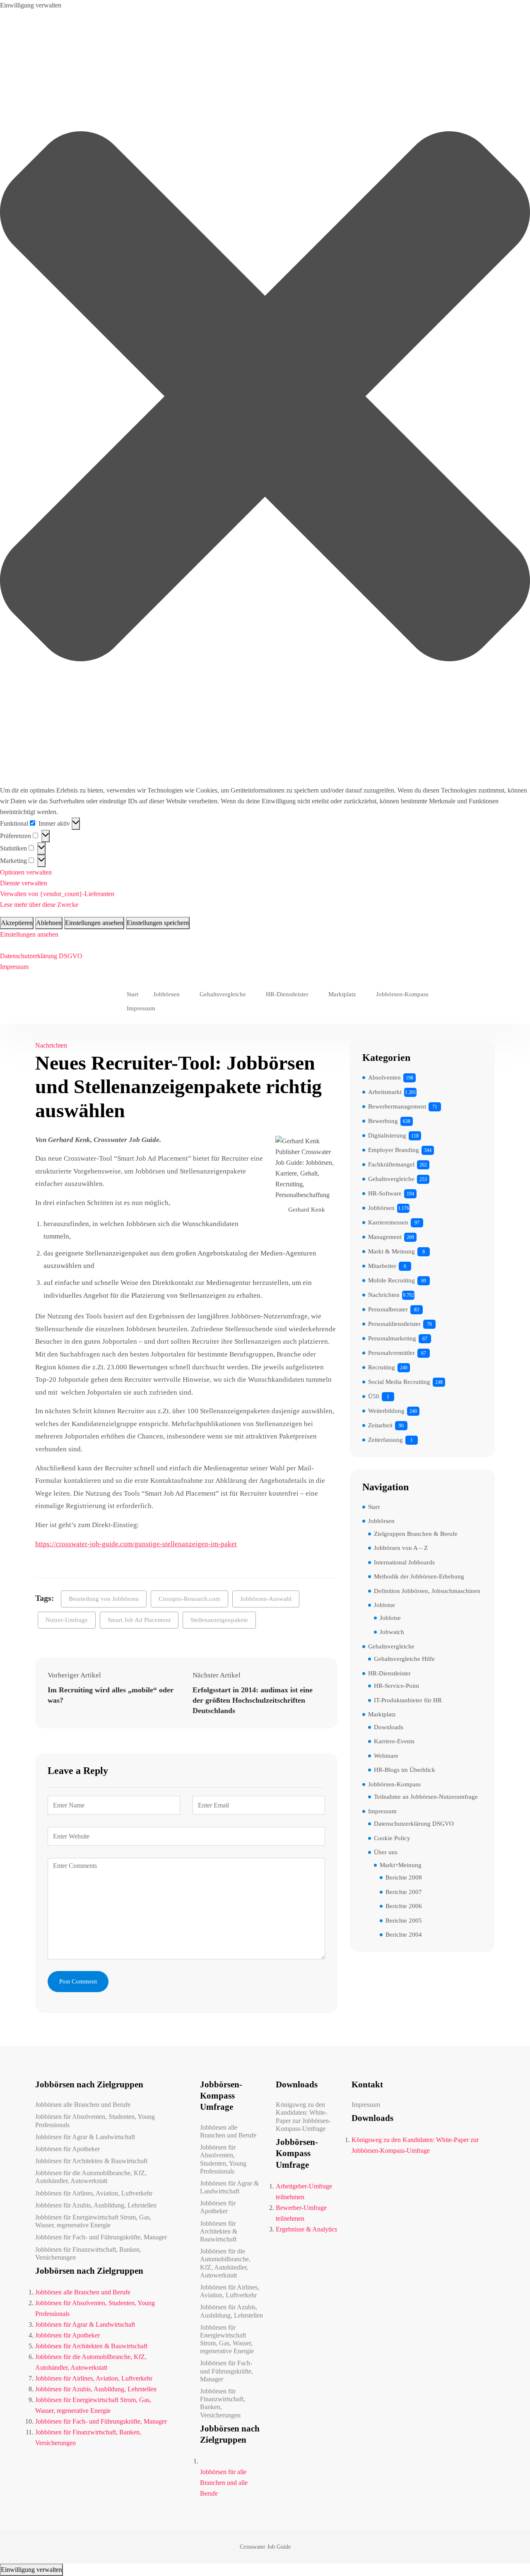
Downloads (389, 1727)
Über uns (386, 1852)
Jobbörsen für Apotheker (67, 2149)
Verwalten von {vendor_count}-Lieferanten (57, 894)
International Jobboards (404, 1562)
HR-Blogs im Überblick (405, 1770)
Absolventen (384, 1077)
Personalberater (388, 1309)
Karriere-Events (394, 1741)
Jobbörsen (166, 994)
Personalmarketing (392, 1338)
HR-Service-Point (396, 1686)
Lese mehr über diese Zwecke (39, 905)
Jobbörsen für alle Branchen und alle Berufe (224, 2483)
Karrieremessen (388, 1222)
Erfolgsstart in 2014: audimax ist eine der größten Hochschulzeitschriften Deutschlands (253, 1700)
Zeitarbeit (380, 1425)
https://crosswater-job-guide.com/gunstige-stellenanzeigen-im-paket (136, 1544)
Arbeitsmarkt (385, 1092)
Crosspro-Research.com (189, 1599)
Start (132, 994)
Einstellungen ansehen (94, 923)
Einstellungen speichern (158, 923)
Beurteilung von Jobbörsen (104, 1599)
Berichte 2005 (404, 1921)
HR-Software (385, 1193)
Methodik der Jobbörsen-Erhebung (419, 1576)
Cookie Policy (392, 1838)
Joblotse (384, 1605)
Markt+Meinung (401, 1865)
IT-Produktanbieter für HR (408, 1700)
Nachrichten (51, 1045)
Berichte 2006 (404, 1906)
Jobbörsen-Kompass (402, 994)
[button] (265, 398)
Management (385, 1237)
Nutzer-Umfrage (67, 1620)
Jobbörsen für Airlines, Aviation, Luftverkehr (94, 2193)
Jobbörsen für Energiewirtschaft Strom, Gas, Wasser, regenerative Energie (93, 2221)
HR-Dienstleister (287, 994)
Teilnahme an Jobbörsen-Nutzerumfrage (426, 1797)
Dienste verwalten (24, 883)
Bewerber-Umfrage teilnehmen (301, 2213)
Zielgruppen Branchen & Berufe (416, 1534)
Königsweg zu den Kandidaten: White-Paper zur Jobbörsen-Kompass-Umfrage (303, 2117)
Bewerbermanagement (397, 1106)
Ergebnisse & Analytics (306, 2229)
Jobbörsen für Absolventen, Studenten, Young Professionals (95, 2121)
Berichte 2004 (404, 1935)
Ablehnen (49, 923)
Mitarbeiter (382, 1266)
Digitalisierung (387, 1135)
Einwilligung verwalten (31, 2570)
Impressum (14, 967)
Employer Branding (394, 1150)
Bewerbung (383, 1121)
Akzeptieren (17, 923)
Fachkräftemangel (391, 1164)
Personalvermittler (391, 1353)
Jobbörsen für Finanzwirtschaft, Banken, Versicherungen (88, 2253)
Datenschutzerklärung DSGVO (41, 956)
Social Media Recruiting (399, 1382)
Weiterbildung (386, 1411)
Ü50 (374, 1396)
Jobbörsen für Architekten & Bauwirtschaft (91, 2161)
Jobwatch (392, 1632)
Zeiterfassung (385, 1440)
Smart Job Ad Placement (139, 1620)
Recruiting (382, 1367)
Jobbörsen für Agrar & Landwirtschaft (85, 2137)
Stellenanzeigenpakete (219, 1620)
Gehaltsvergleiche (223, 994)
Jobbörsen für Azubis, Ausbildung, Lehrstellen (96, 2205)
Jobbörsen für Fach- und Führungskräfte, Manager (101, 2237)
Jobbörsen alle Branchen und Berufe (83, 2105)
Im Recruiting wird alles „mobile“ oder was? (111, 1695)
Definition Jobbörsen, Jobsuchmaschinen (427, 1591)
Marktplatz (342, 994)
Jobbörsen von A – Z (401, 1548)
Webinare (386, 1756)
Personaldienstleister (394, 1324)
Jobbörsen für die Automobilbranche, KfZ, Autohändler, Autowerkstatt (91, 2177)
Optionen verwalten (26, 872)
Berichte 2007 (404, 1892)
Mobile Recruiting (391, 1280)
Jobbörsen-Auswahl (266, 1599)
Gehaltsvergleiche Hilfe (404, 1659)
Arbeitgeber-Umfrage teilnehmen (304, 2192)
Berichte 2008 (404, 1877)
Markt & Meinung (391, 1251)
